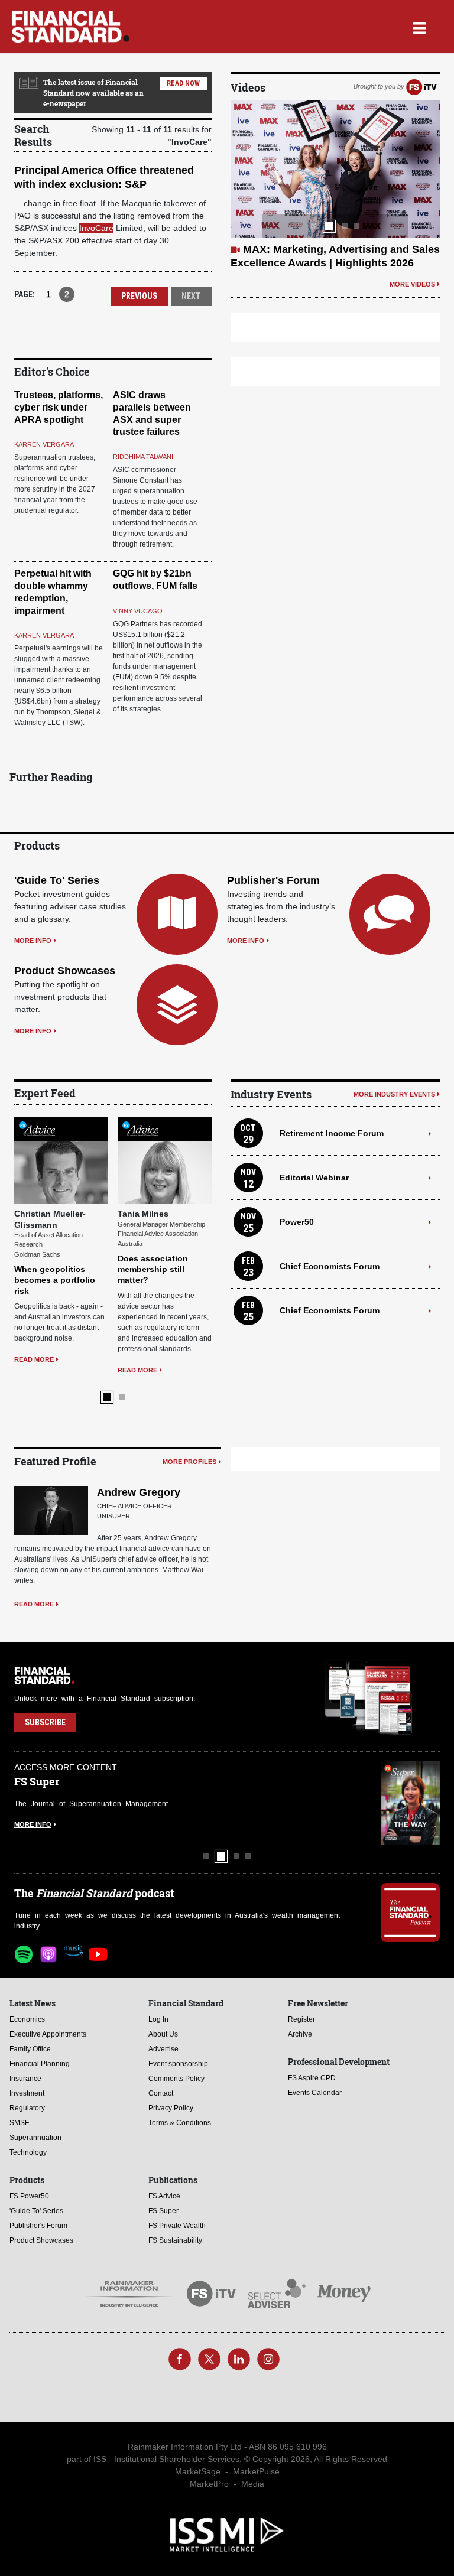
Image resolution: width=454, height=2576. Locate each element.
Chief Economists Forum (330, 1266)
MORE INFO (33, 941)
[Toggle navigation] (419, 27)
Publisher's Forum (273, 880)
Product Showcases (65, 971)
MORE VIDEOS (412, 284)
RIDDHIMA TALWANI (143, 457)
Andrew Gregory (139, 1492)
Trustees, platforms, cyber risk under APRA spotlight (59, 407)
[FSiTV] (421, 86)
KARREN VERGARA (44, 444)
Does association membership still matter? (153, 1269)
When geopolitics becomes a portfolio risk (55, 1280)
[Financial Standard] (71, 27)
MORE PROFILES (189, 1462)
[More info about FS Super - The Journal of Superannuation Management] (410, 1803)
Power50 (297, 1222)
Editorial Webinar (314, 1178)
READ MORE (34, 1359)
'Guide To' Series (57, 880)
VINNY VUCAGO (138, 611)
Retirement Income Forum (332, 1133)
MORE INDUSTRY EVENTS (394, 1094)
